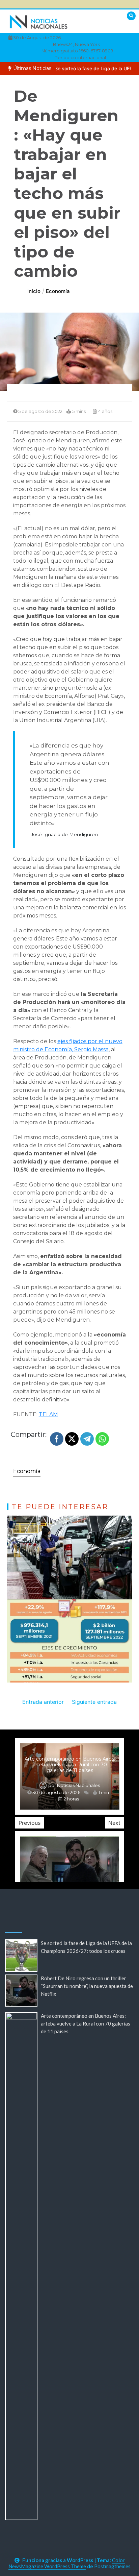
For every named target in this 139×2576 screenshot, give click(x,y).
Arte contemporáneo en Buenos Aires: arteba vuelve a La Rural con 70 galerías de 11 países (70, 1765)
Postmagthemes (112, 2566)
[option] (70, 1776)
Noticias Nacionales (78, 1785)
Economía (27, 1471)
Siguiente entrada (94, 1702)
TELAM (48, 1414)
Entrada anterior (43, 1702)
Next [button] (114, 1823)
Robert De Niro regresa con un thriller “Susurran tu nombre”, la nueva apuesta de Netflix (87, 1986)
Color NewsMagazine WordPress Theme (67, 2563)
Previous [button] (30, 1823)
